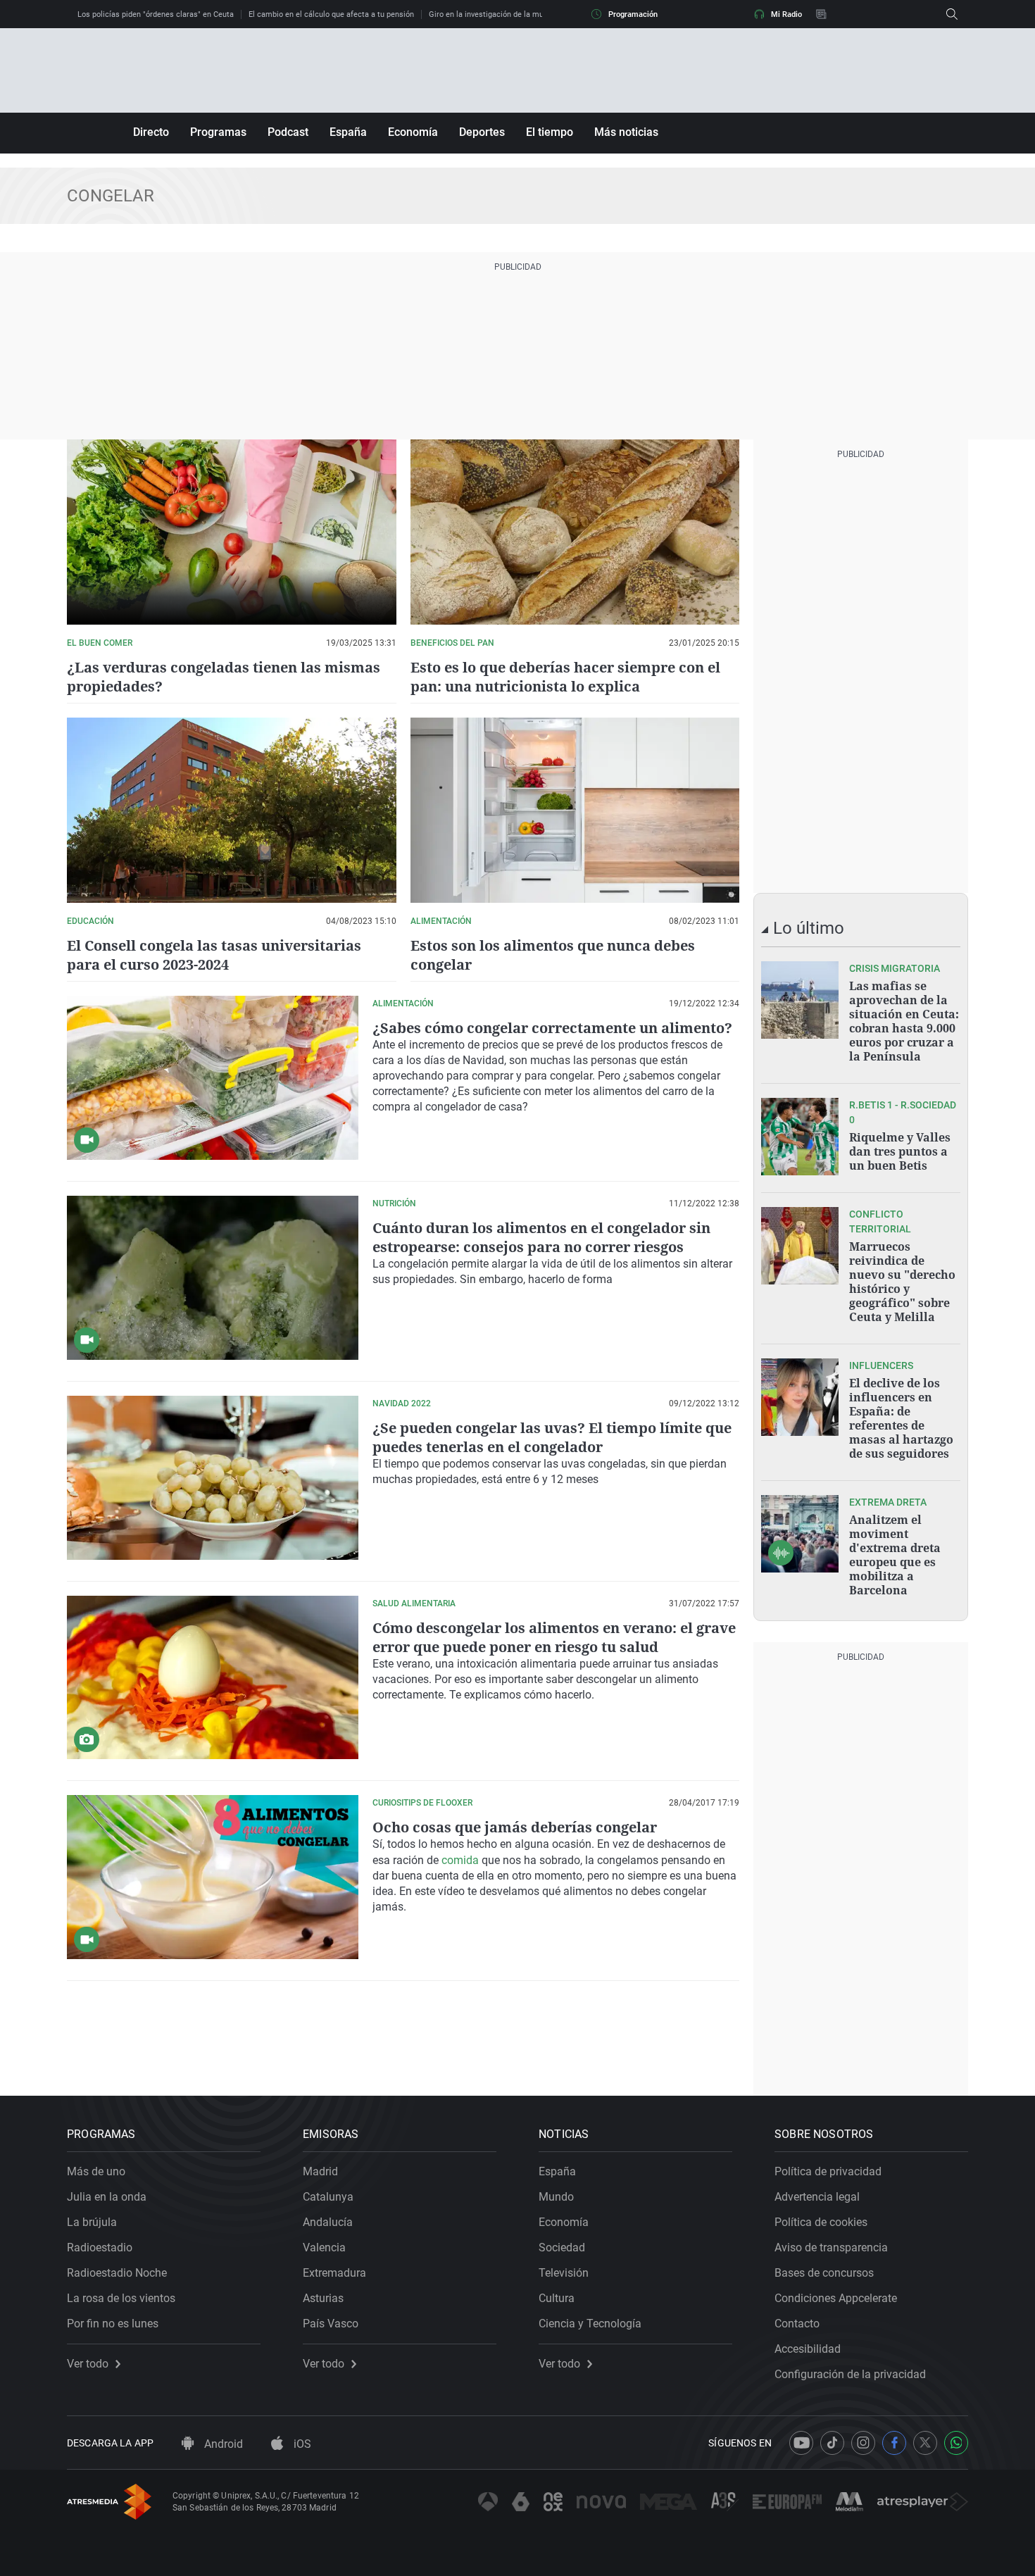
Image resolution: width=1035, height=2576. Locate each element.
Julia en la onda (107, 2197)
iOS (301, 2444)
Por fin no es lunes (113, 2324)
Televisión (564, 2273)
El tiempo (550, 132)
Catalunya (328, 2197)
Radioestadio (100, 2247)
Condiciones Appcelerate (836, 2298)
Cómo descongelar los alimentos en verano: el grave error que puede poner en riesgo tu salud (554, 1637)
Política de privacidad (828, 2171)
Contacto (797, 2324)
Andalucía (328, 2222)
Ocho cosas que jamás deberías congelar (515, 1827)
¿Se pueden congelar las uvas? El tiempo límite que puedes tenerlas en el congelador (552, 1437)
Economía (413, 132)
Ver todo (88, 2364)
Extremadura (334, 2273)
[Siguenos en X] (925, 2443)
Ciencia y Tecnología (590, 2324)
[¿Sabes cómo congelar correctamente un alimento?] (213, 1078)
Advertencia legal (817, 2197)
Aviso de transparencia (831, 2247)
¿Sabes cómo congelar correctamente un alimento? (552, 1028)
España (348, 132)
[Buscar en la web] (952, 14)
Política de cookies (821, 2222)
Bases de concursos (824, 2273)
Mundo (556, 2197)
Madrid (320, 2171)
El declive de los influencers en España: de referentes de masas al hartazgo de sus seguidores (901, 1418)
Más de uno (96, 2171)
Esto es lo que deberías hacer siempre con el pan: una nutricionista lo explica (565, 677)
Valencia (324, 2247)
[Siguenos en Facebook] (894, 2443)
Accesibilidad (808, 2349)
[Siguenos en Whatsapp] (956, 2443)
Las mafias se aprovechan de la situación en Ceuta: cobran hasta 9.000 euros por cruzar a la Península (904, 1021)
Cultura (557, 2298)
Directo (151, 132)
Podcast (288, 132)
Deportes (482, 132)
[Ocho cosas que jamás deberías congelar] (213, 1877)
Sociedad (562, 2247)
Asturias (323, 2298)
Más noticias (626, 132)
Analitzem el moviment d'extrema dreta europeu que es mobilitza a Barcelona (895, 1555)
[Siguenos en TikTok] (832, 2443)
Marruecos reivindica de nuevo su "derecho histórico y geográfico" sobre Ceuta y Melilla (902, 1282)
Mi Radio (786, 14)
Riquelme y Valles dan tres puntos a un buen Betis (900, 1151)
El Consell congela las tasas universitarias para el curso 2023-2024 (214, 955)
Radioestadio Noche (117, 2273)
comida (460, 1860)
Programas (218, 132)
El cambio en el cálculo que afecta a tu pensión (331, 14)
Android (222, 2444)
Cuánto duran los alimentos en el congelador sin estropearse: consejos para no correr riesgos (541, 1237)
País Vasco (331, 2324)
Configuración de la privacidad (850, 2374)
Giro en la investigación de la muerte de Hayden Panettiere (532, 14)
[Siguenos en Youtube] (801, 2443)
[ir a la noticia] (800, 1000)
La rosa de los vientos (121, 2298)
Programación (633, 14)
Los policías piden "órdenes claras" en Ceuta (156, 14)
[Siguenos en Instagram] (863, 2443)
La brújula (92, 2222)
